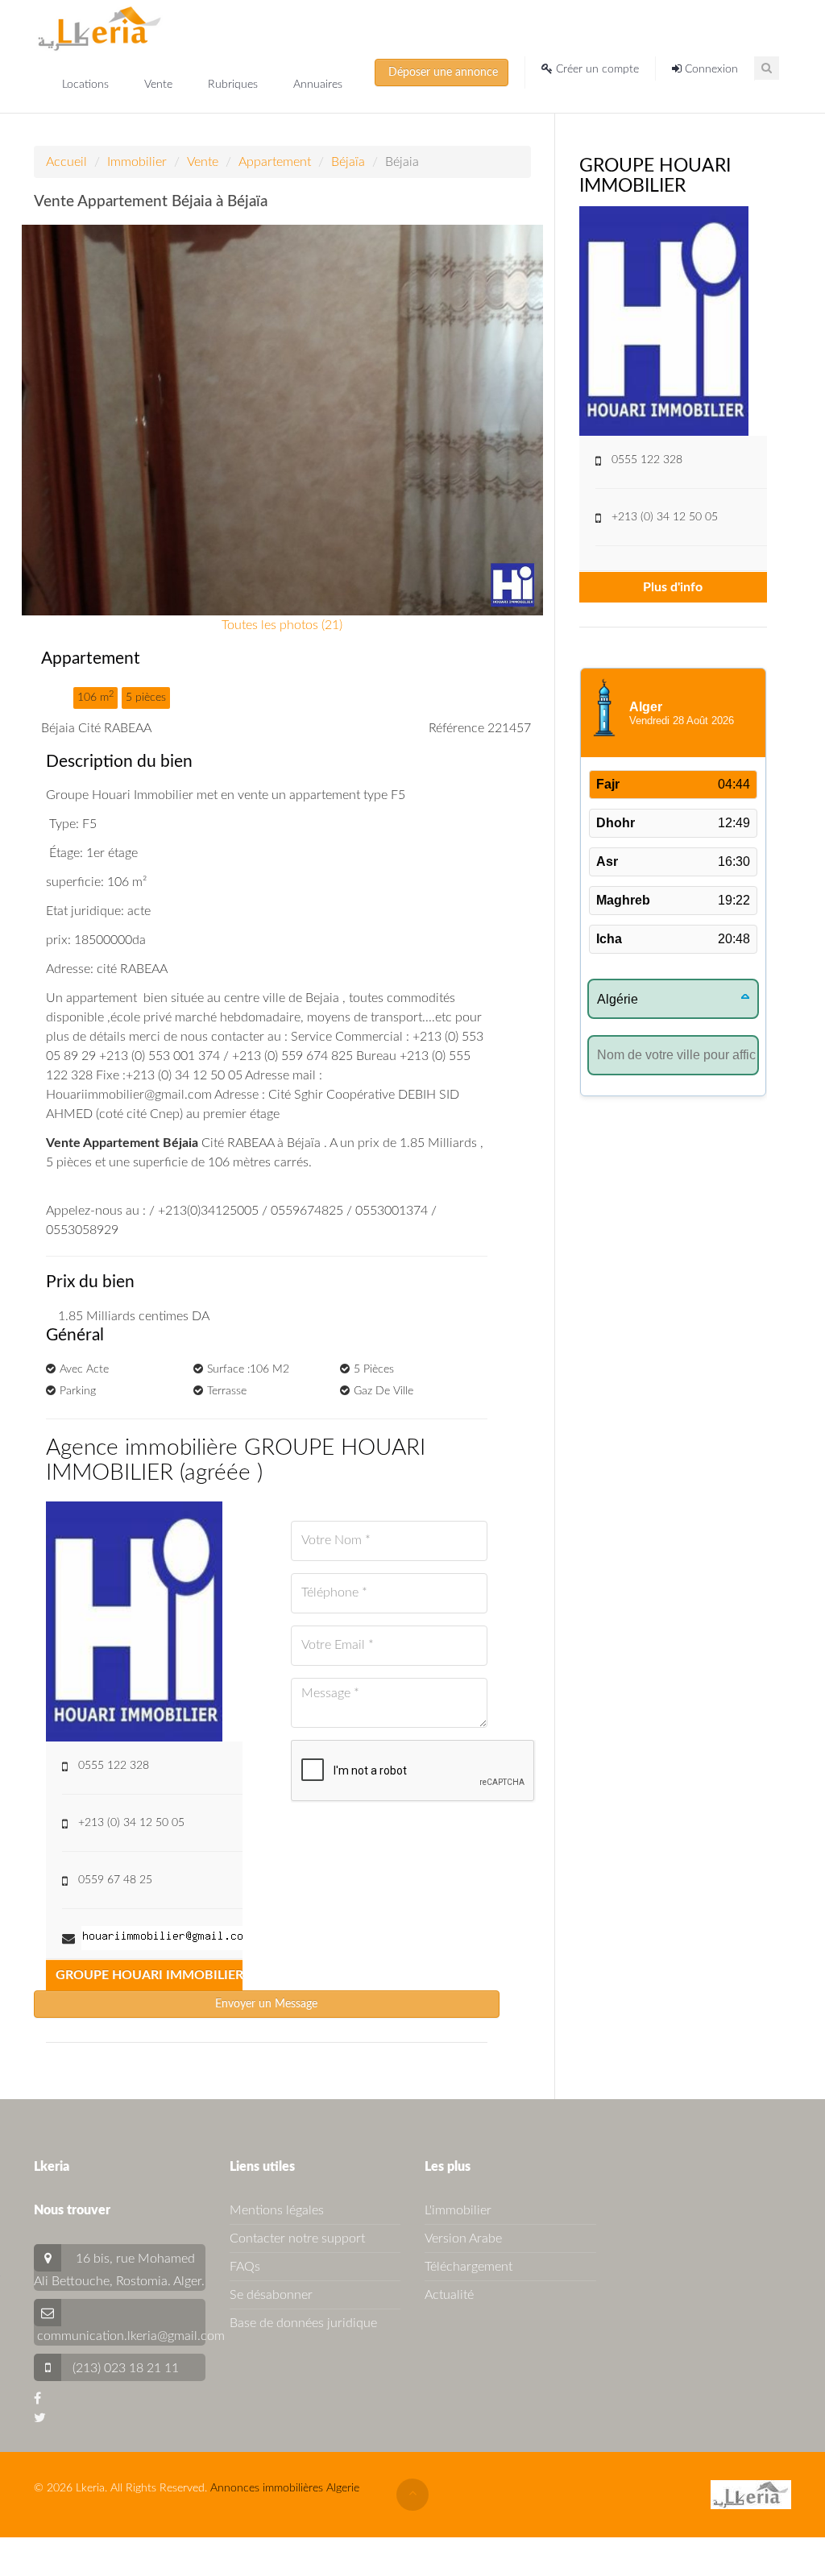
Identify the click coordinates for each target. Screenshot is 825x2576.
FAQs (245, 2267)
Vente (160, 85)
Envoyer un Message (266, 2004)
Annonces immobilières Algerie (285, 2488)
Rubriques (234, 85)
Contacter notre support (297, 2238)
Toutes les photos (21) (282, 625)
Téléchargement (468, 2267)
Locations (87, 85)
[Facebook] (37, 2399)
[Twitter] (40, 2418)
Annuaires (318, 85)
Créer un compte (596, 69)
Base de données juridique (303, 2323)
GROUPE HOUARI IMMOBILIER (149, 1975)
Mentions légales (277, 2210)
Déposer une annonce (442, 72)
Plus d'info (673, 587)
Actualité (449, 2295)
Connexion (710, 69)
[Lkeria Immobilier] (99, 28)
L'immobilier (458, 2210)
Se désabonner (271, 2295)
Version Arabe (463, 2238)
